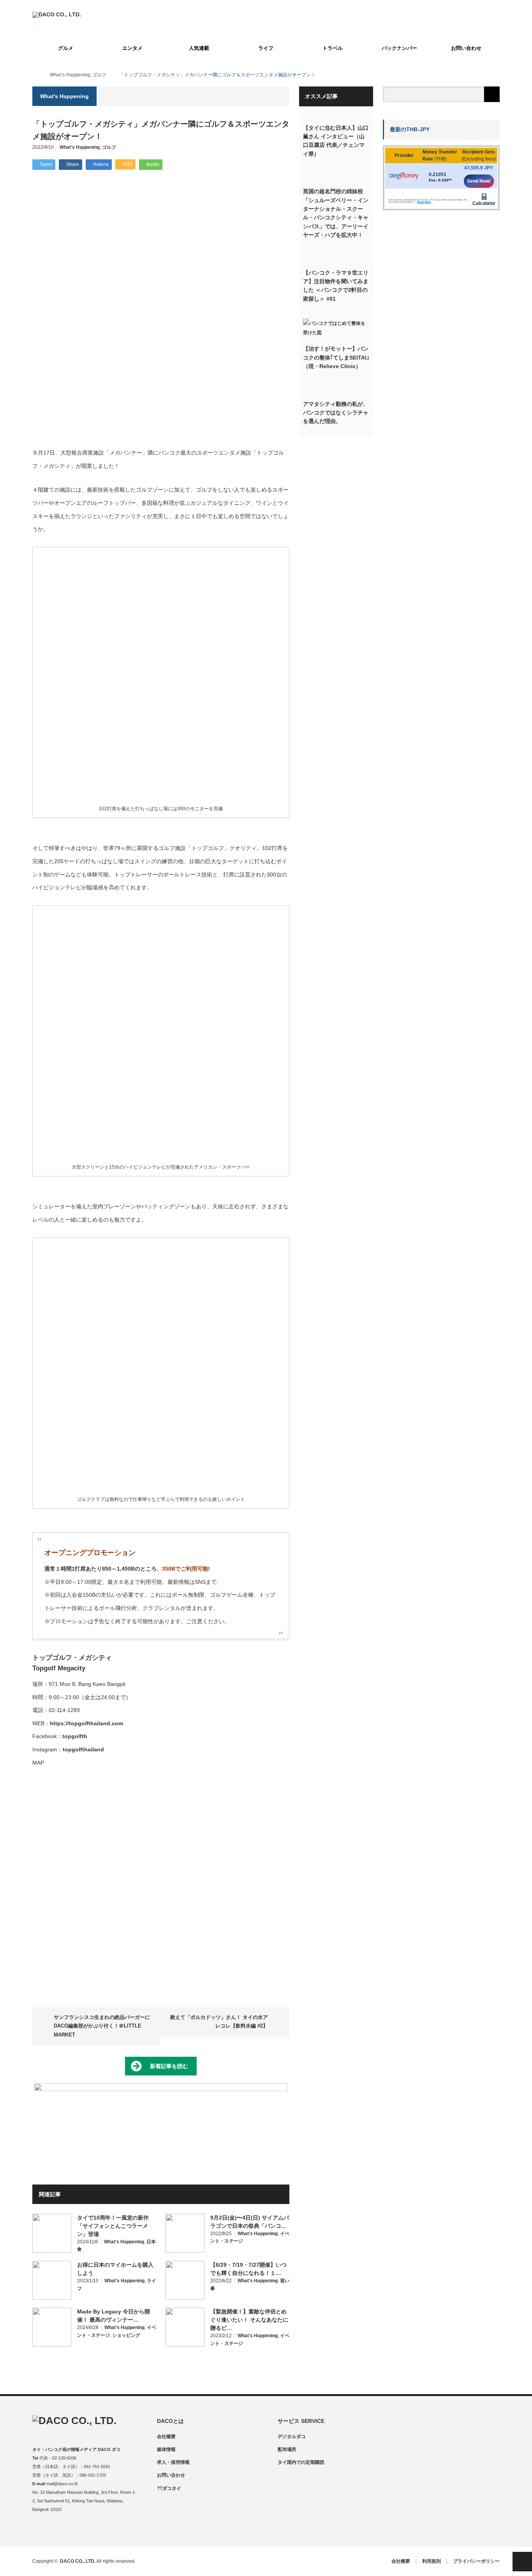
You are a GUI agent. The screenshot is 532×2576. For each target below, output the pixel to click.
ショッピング (126, 2335)
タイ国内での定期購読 (301, 2462)
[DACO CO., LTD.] (57, 14)
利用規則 (432, 2561)
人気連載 (199, 48)
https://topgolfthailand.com (86, 1723)
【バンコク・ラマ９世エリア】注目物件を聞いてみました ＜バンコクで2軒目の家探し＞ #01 (336, 286)
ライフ (266, 48)
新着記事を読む (169, 2066)
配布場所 (287, 2449)
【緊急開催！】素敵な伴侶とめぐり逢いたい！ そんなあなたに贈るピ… (249, 2320)
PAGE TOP (522, 2562)
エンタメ (132, 48)
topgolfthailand (83, 1749)
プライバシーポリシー (476, 2561)
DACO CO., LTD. (78, 2561)
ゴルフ (109, 147)
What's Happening (80, 147)
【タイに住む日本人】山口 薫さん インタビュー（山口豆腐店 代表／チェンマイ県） (336, 141)
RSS (84, 2530)
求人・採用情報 (173, 2462)
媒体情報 (166, 2449)
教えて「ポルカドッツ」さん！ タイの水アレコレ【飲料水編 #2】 (219, 2021)
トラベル (333, 48)
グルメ (66, 48)
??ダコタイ (169, 2488)
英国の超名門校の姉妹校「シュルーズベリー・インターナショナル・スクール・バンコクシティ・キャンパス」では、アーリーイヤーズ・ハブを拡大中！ (336, 213)
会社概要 (166, 2437)
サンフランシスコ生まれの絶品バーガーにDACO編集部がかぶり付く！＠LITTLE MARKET (102, 2026)
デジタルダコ (292, 2437)
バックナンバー (399, 48)
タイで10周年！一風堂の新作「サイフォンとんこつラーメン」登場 (113, 2226)
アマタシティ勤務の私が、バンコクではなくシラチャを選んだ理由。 (336, 413)
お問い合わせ (466, 48)
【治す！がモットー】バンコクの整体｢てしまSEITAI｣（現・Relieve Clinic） (336, 357)
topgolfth (75, 1736)
